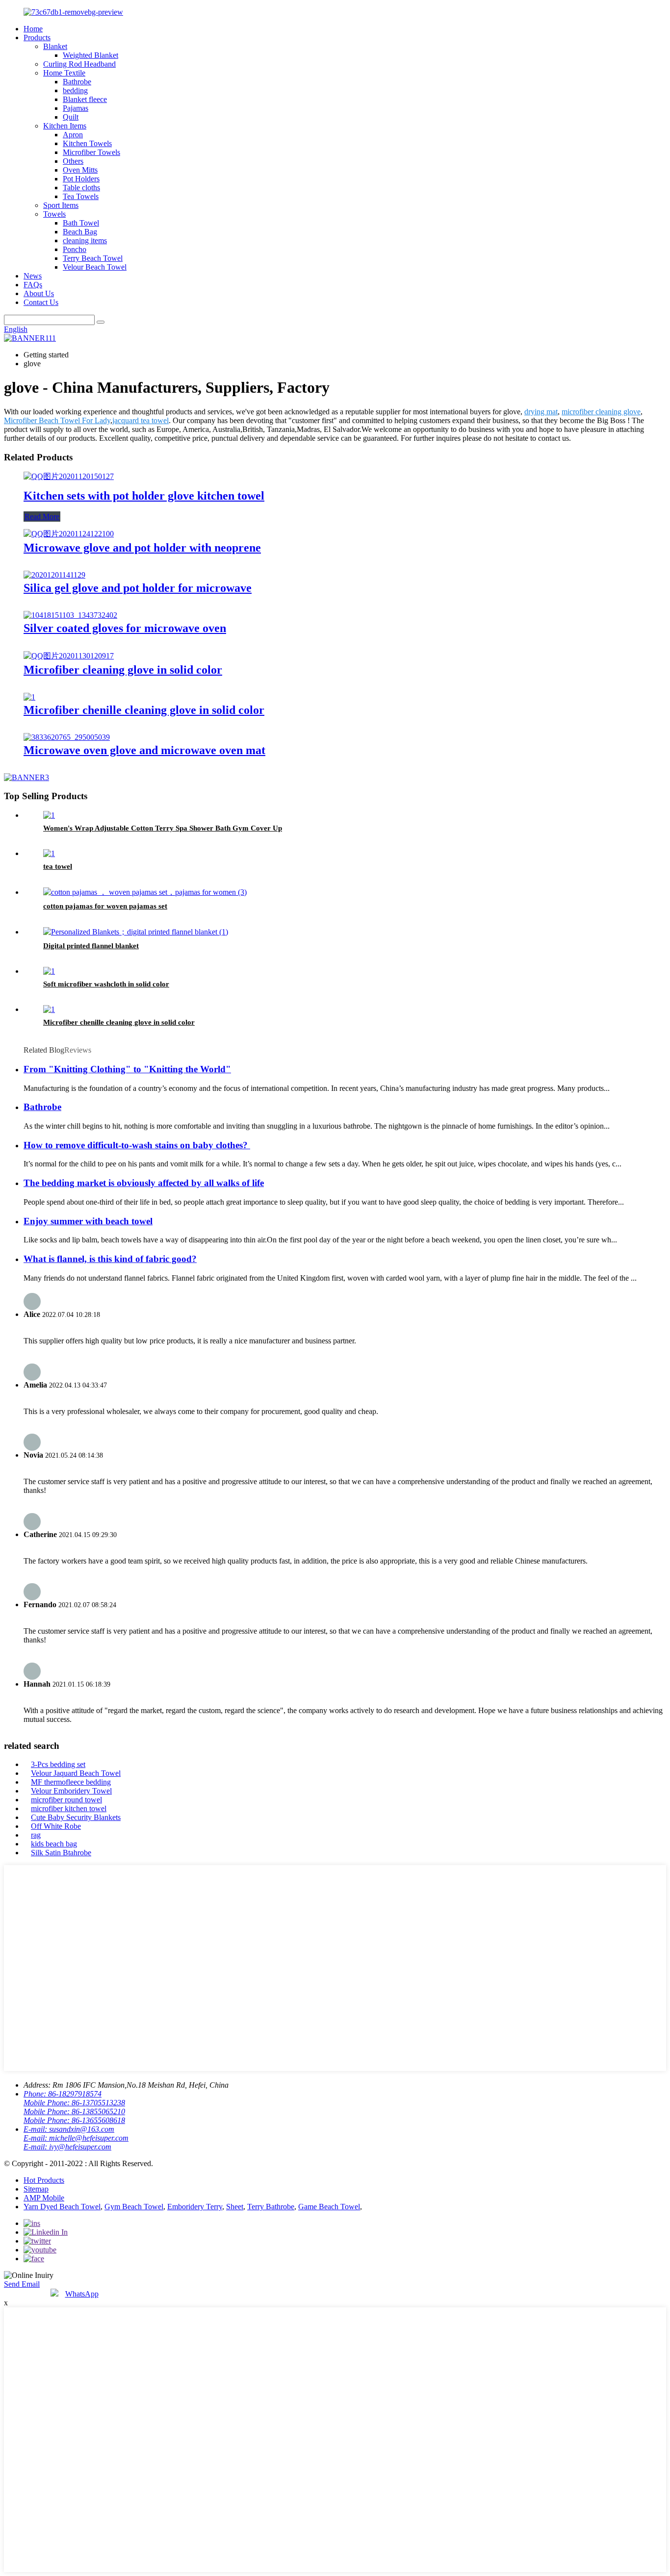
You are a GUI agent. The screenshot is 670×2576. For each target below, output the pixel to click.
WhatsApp (82, 2294)
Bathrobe (77, 82)
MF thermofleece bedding (71, 1782)
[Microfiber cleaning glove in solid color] (69, 656)
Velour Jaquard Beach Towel (76, 1773)
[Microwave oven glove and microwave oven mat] (67, 737)
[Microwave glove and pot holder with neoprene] (69, 534)
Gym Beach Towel (134, 2207)
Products (37, 38)
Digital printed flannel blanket (91, 946)
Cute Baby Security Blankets (76, 1817)
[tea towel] (49, 853)
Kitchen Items (65, 126)
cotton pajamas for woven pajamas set (105, 906)
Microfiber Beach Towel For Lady (57, 420)
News (33, 276)
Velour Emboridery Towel (71, 1791)
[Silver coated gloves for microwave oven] (70, 615)
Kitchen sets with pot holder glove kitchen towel (144, 496)
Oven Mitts (80, 170)
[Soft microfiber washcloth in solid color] (49, 971)
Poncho (75, 249)
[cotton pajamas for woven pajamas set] (145, 892)
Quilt (71, 117)
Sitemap (36, 2189)
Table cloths (81, 188)
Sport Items (61, 205)
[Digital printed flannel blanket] (136, 932)
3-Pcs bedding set (58, 1764)
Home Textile (64, 73)
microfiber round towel (66, 1800)
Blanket (55, 46)
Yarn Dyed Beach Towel (62, 2207)
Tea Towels (81, 196)
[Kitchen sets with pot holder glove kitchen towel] (69, 476)
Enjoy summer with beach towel (88, 1221)
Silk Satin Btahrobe (61, 1853)
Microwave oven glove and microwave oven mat (144, 750)
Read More (42, 517)
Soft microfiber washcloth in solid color (106, 984)
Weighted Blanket (90, 55)
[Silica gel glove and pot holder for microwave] (54, 575)
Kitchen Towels (87, 143)
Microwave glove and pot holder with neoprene (142, 548)
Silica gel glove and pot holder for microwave (138, 588)
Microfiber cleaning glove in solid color (123, 670)
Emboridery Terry (195, 2207)
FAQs (33, 285)
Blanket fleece (85, 99)
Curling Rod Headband (79, 64)
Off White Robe (56, 1826)
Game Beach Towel (329, 2207)
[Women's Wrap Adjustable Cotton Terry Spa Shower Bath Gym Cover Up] (49, 815)
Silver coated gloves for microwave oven (125, 628)
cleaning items (85, 240)
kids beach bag (54, 1844)
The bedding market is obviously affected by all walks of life (144, 1183)
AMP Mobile (44, 2198)
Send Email (22, 2284)
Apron (73, 135)
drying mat (541, 412)
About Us (39, 293)
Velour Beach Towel (95, 267)
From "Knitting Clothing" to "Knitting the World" (127, 1069)
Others (73, 161)
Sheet (235, 2207)
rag (36, 1835)
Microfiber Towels (91, 152)
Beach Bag (80, 232)
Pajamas (76, 108)
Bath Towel (81, 223)
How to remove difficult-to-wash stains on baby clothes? (137, 1145)
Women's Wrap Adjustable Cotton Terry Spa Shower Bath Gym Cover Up (163, 828)
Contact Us (41, 302)
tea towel (58, 866)
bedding (75, 90)
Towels (54, 214)
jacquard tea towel (141, 420)
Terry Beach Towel (93, 258)
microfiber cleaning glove (601, 412)
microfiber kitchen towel (69, 1808)
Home (33, 29)
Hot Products (44, 2180)
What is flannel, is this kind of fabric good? (110, 1259)
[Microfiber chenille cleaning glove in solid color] (29, 697)
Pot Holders (81, 179)
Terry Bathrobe (271, 2207)
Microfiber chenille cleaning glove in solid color (144, 710)
